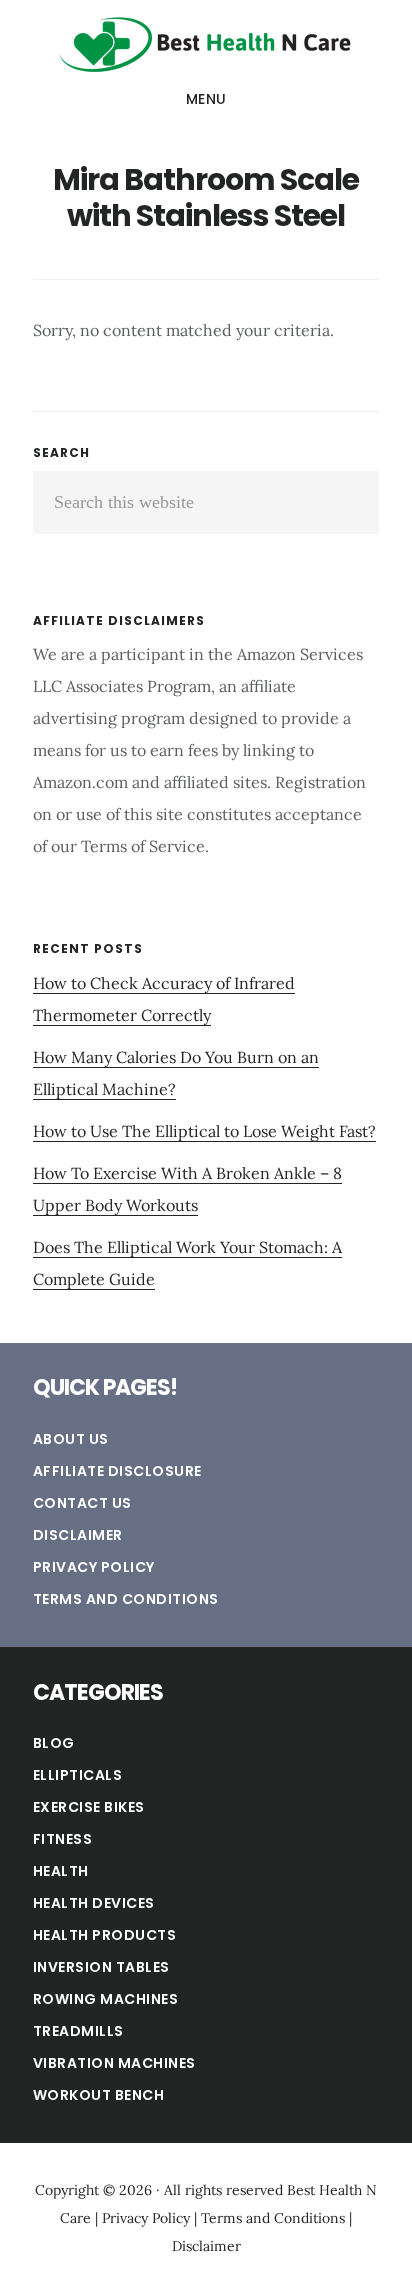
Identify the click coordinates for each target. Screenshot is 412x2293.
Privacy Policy (94, 1567)
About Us (71, 1439)
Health (61, 1871)
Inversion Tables (101, 1967)
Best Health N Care (206, 44)
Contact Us (82, 1503)
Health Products (105, 1935)
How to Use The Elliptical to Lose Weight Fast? (204, 1131)
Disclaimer (78, 1535)
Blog (54, 1743)
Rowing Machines (106, 1999)
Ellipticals (78, 1775)
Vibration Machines (114, 2063)
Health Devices (94, 1903)
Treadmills (78, 2031)
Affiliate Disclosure (117, 1471)
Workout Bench (99, 2095)
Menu (206, 99)
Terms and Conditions (126, 1599)
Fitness (63, 1839)
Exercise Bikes (89, 1807)
